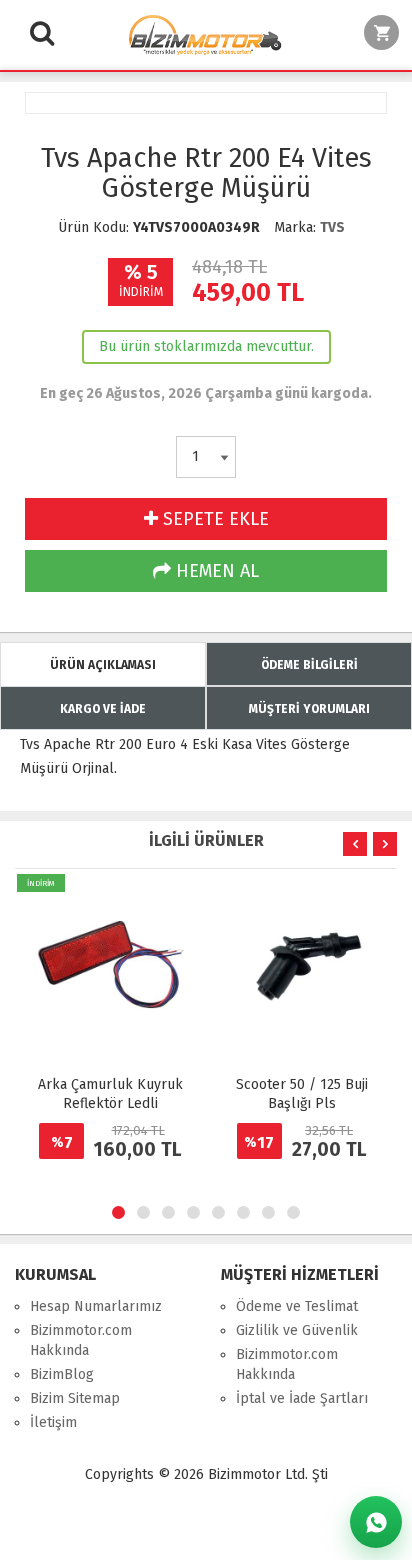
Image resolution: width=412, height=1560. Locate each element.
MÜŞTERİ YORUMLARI (309, 709)
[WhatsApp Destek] (376, 1522)
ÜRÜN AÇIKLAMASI (103, 665)
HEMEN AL (215, 571)
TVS (332, 227)
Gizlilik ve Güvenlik (297, 1330)
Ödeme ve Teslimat (297, 1306)
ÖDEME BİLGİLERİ (309, 665)
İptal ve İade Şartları (302, 1398)
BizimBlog (62, 1374)
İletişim (53, 1422)
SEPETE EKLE (213, 519)
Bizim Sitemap (75, 1398)
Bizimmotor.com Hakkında (81, 1340)
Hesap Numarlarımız (96, 1306)
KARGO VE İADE (103, 709)
